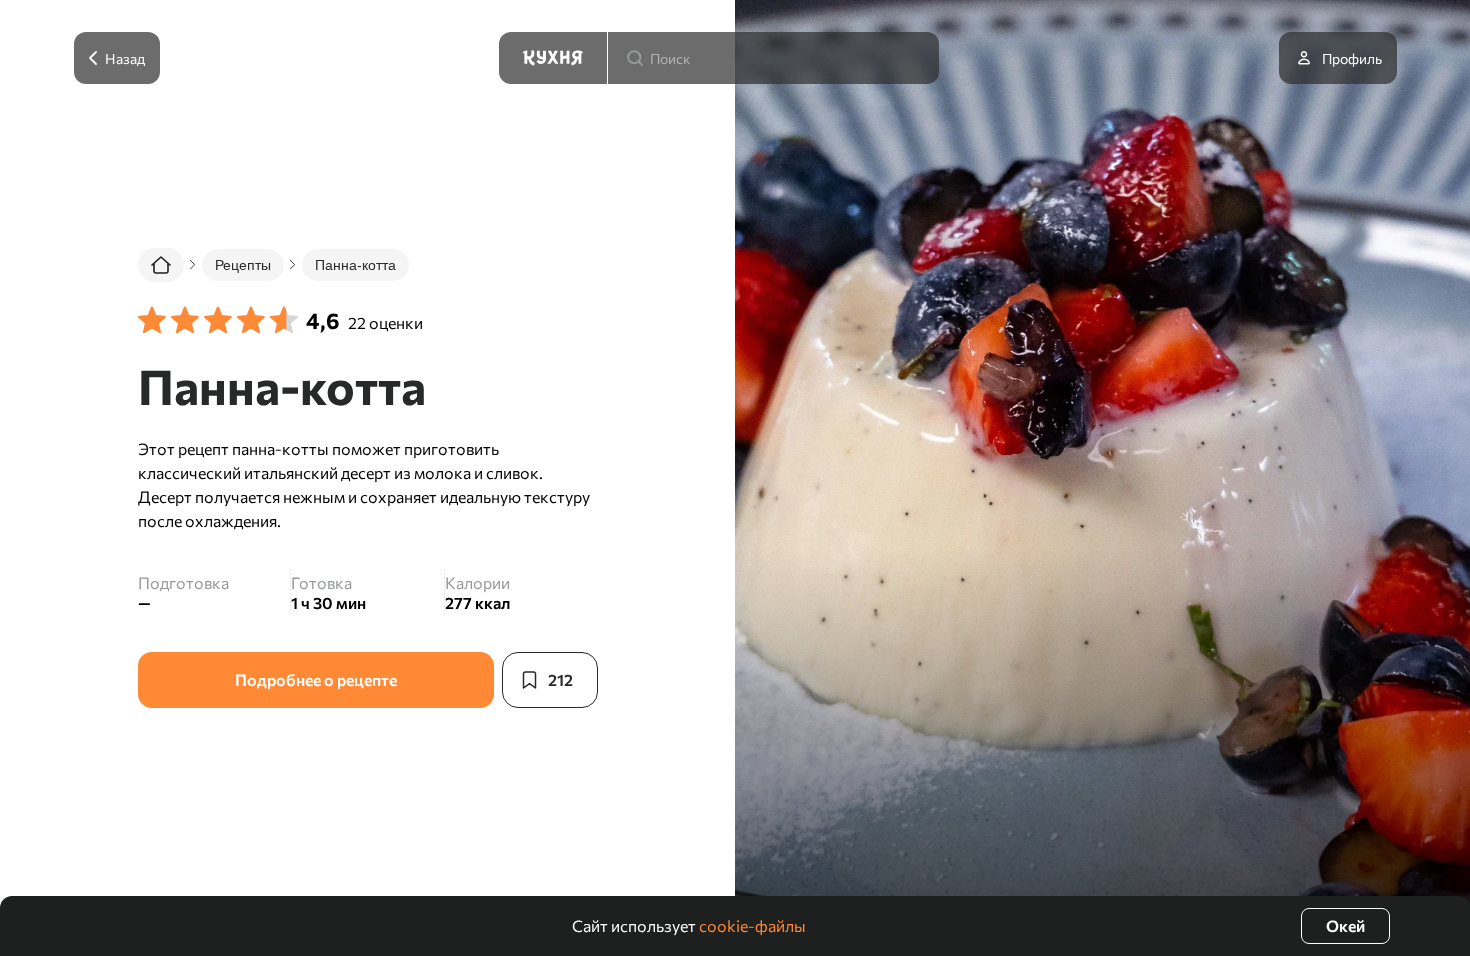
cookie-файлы (752, 925)
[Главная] (161, 265)
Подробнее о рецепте (316, 679)
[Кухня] (553, 58)
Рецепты (243, 265)
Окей (1345, 925)
